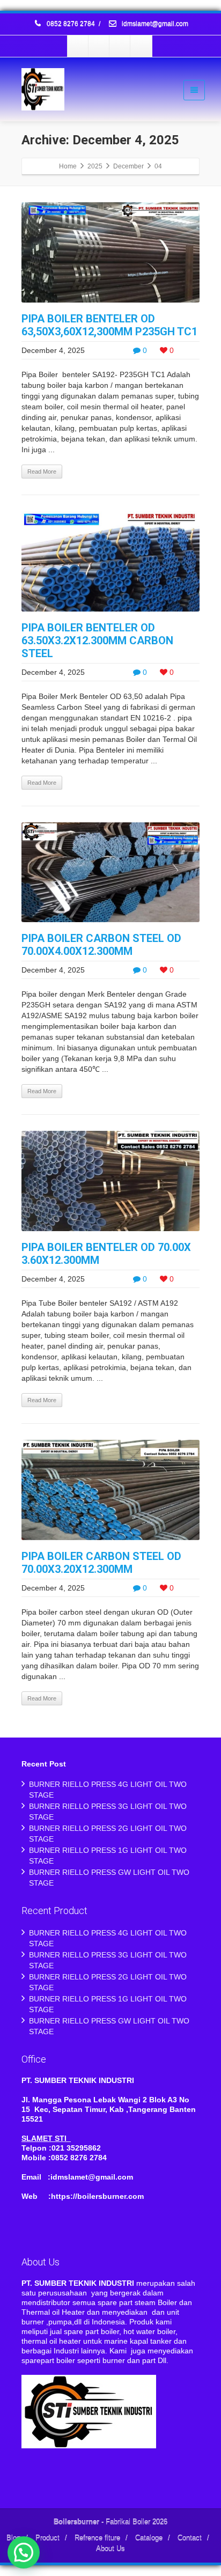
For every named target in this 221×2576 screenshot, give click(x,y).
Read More (42, 472)
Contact (190, 2538)
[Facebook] (78, 46)
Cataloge (149, 2538)
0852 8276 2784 (71, 24)
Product (47, 2538)
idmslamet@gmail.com (154, 24)
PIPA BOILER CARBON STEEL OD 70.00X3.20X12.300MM (101, 1563)
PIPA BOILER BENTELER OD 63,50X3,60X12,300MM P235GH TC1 (109, 325)
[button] (24, 2552)
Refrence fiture (97, 2538)
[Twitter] (99, 46)
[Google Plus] (120, 46)
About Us (110, 2549)
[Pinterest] (141, 46)
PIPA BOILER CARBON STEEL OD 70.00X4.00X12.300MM (101, 945)
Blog (13, 2538)
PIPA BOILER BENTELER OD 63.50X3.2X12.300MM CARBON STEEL (97, 641)
